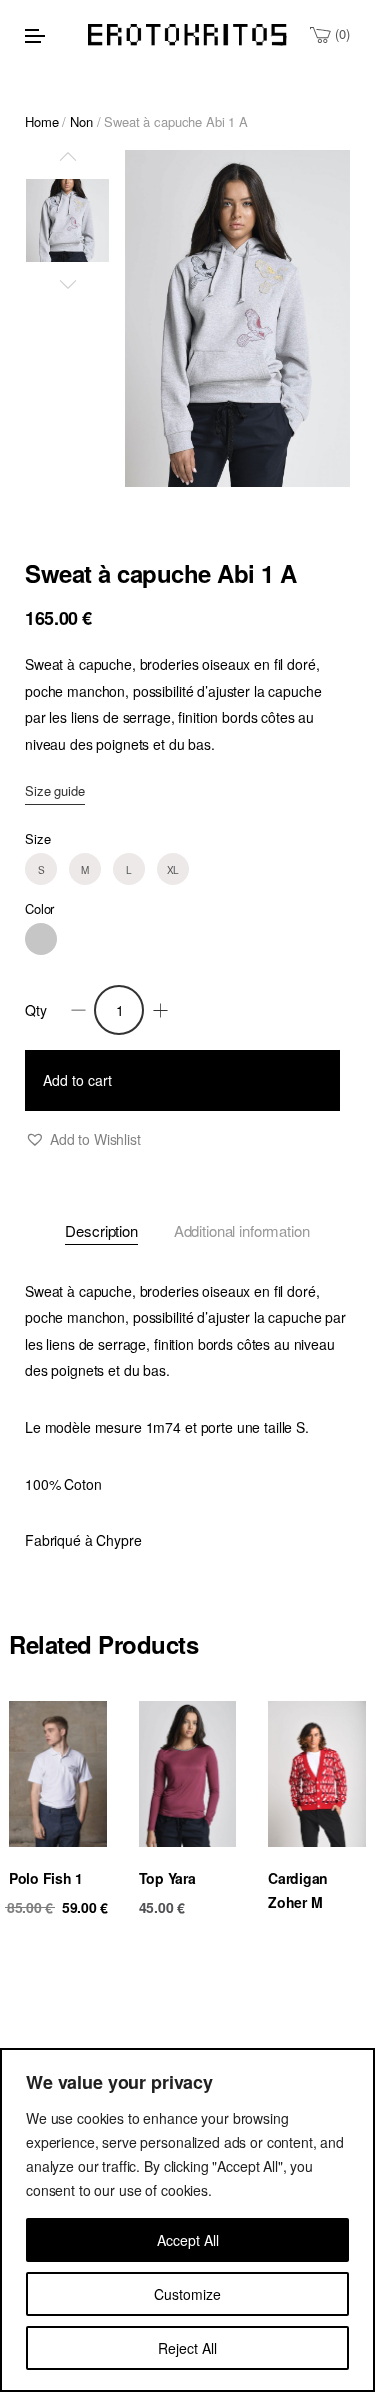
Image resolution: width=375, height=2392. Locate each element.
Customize (187, 2294)
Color (39, 908)
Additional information (242, 1230)
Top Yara (167, 1878)
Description (101, 1230)
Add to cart (77, 1080)
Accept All (188, 2240)
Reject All (187, 2348)
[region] (187, 2220)
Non (81, 121)
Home (41, 121)
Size (37, 838)
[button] (83, 1139)
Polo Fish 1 (46, 1878)
